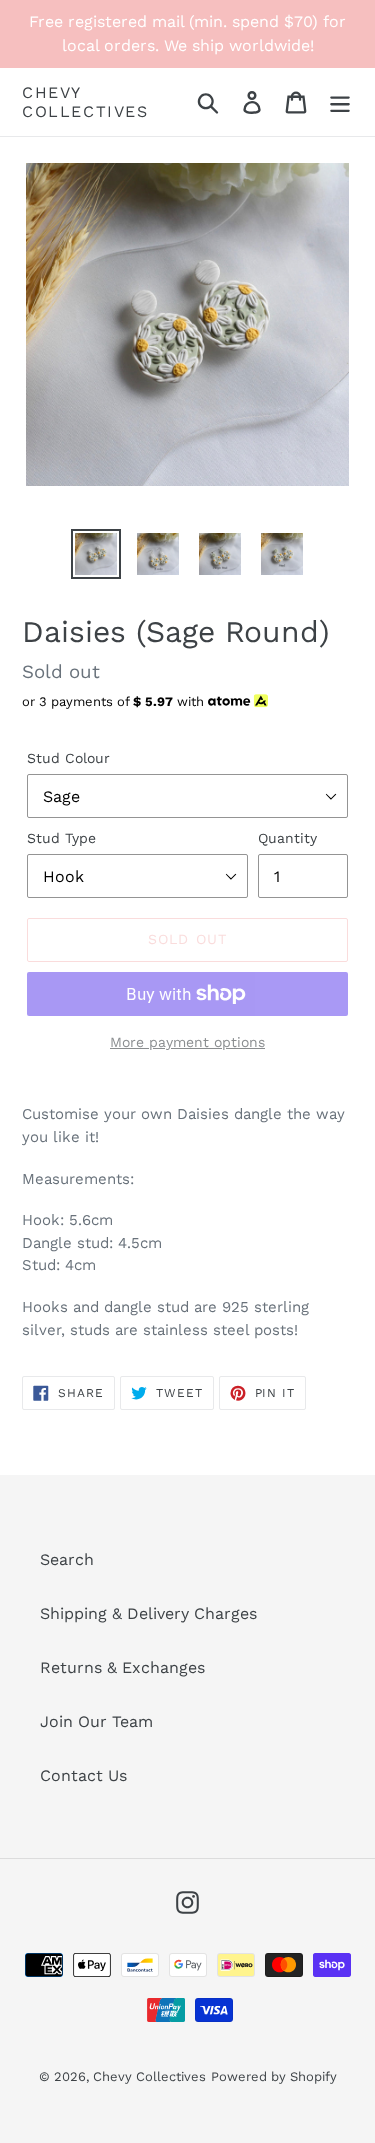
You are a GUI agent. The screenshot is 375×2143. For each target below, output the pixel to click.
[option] (96, 554)
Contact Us (83, 1775)
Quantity (287, 838)
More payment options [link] (187, 1042)
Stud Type (61, 838)
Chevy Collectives (85, 102)
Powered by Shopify (274, 2076)
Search (67, 1559)
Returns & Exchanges (122, 1667)
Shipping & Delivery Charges (148, 1613)
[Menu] (340, 102)
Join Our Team (96, 1721)
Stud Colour (68, 758)
